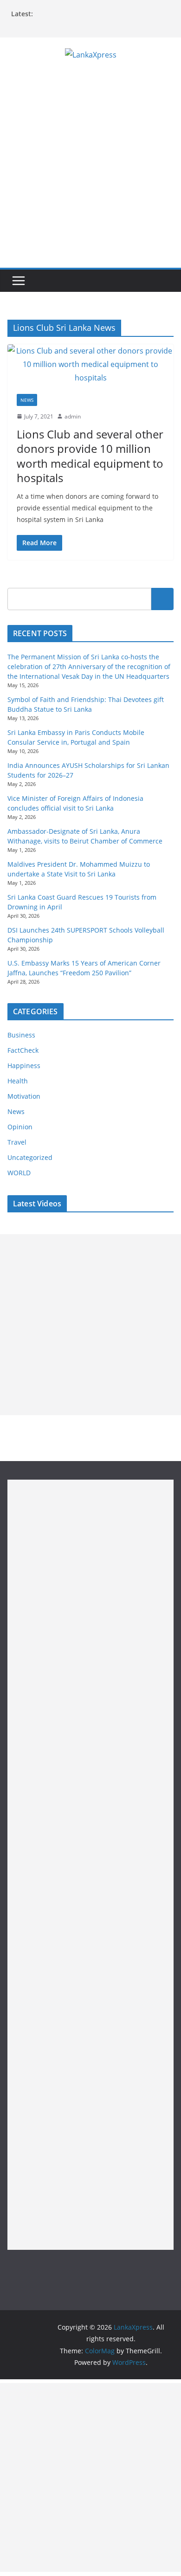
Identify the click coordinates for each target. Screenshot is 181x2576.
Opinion (20, 1127)
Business (21, 1035)
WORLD (19, 1173)
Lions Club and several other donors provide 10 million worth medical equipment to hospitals (90, 456)
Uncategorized (30, 1157)
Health (18, 1081)
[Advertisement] (90, 173)
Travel (17, 1142)
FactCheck (23, 1050)
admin (73, 416)
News (27, 400)
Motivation (24, 1096)
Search (162, 599)
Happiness (24, 1066)
